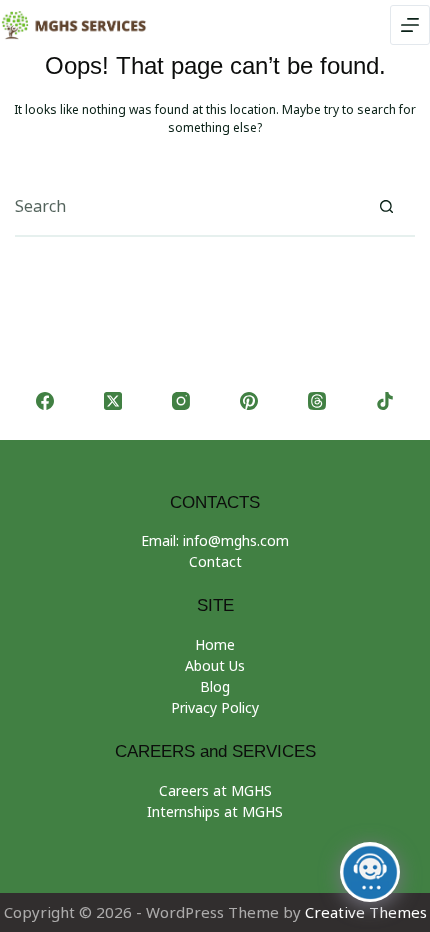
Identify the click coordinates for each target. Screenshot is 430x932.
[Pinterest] (249, 401)
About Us (215, 665)
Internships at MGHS (215, 811)
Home (215, 644)
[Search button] (386, 206)
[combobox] (186, 206)
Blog (215, 686)
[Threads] (317, 401)
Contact (215, 561)
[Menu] (410, 25)
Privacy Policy (215, 707)
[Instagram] (181, 401)
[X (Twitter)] (113, 401)
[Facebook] (45, 401)
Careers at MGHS (215, 790)
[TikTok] (385, 401)
